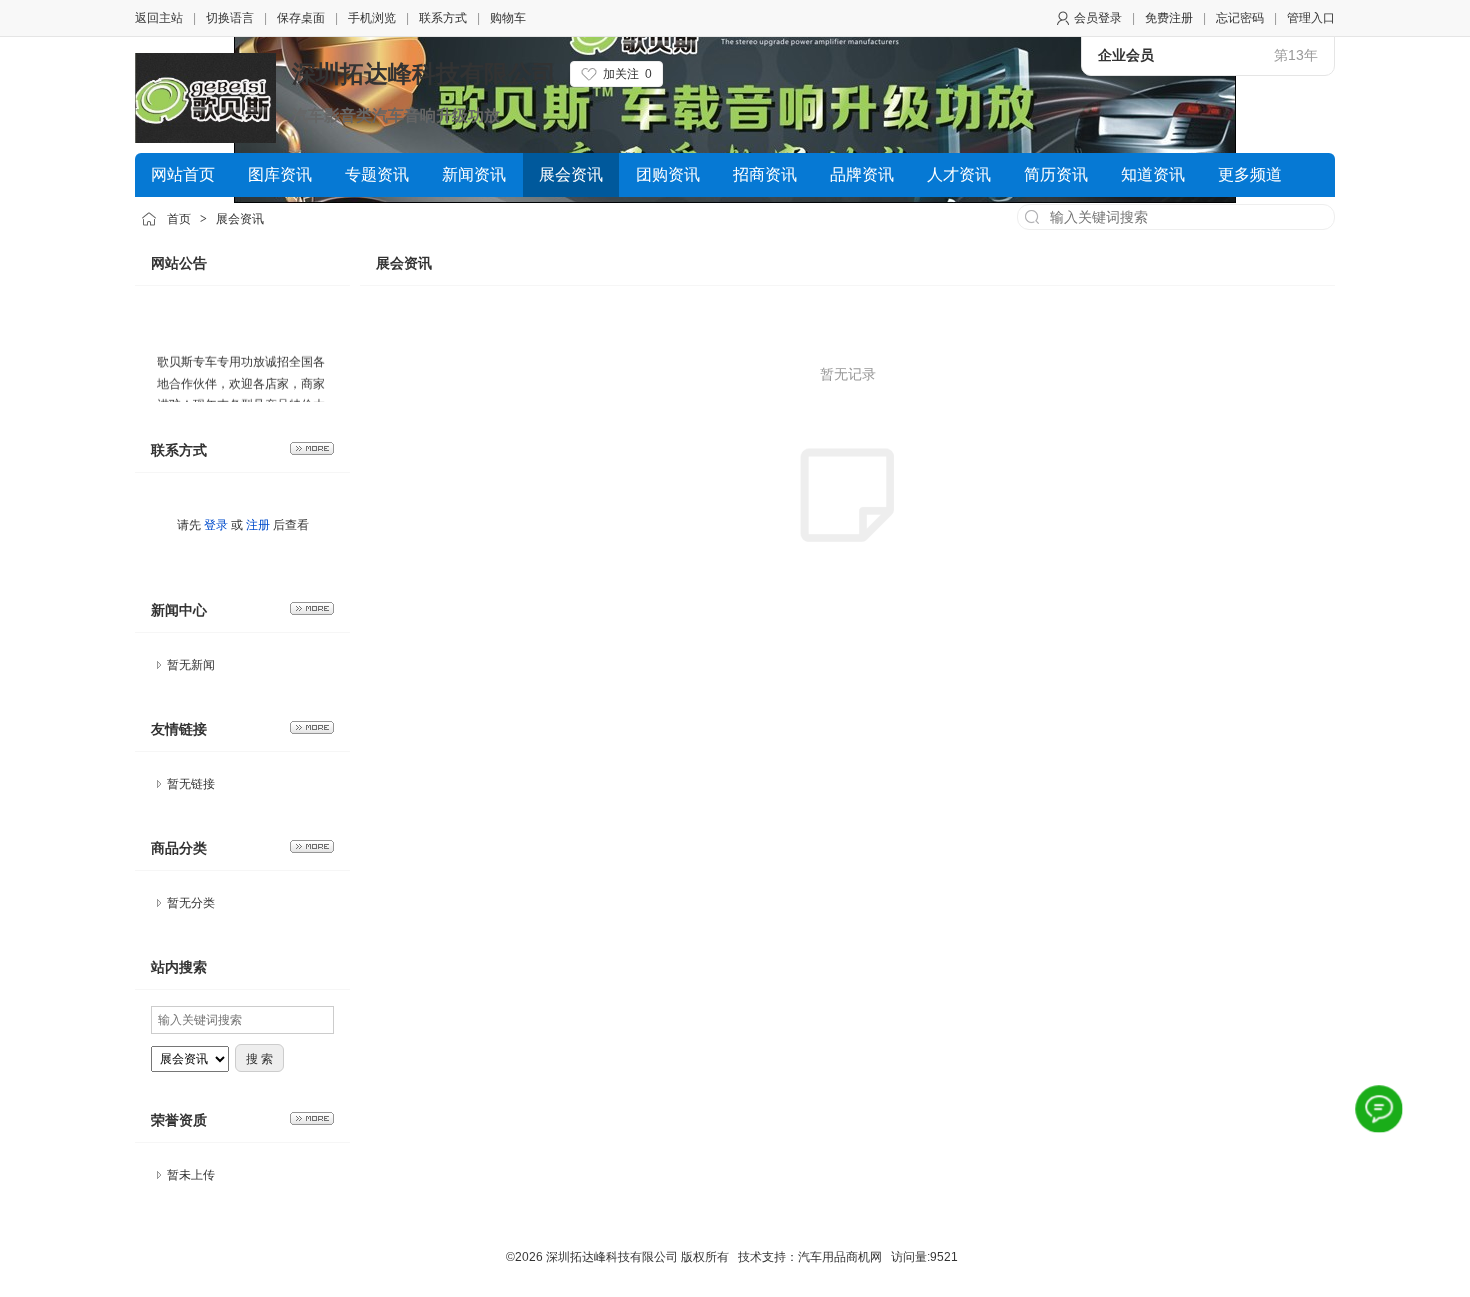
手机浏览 (372, 18)
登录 (216, 525)
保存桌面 (301, 18)
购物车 (508, 18)
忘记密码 (1240, 18)
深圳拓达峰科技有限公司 (424, 73)
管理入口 (1311, 18)
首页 (179, 219)
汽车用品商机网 (840, 1257)
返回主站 (159, 18)
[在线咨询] (1378, 1108)
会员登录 (1098, 18)
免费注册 (1169, 18)
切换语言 (230, 18)
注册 (258, 525)
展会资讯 (240, 219)
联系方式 (443, 18)
